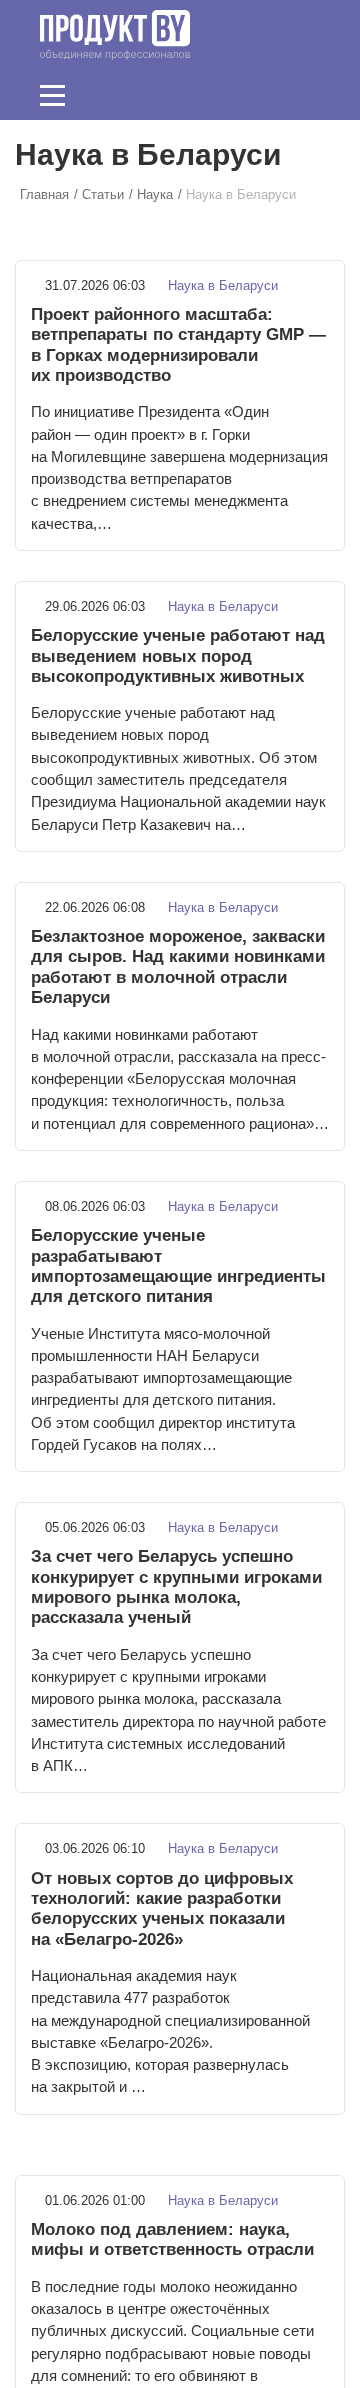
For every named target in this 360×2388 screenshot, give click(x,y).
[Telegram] (312, 95)
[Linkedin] (250, 95)
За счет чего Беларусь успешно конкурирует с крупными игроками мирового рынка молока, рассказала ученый (176, 1587)
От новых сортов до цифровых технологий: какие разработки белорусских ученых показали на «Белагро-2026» (162, 1909)
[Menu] (52, 95)
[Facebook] (219, 95)
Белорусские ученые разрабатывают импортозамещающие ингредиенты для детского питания (178, 1266)
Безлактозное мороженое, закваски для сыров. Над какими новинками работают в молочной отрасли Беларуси (178, 967)
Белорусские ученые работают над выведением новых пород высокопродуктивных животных (178, 656)
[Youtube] (188, 95)
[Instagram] (157, 95)
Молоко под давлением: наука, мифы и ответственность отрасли (172, 2239)
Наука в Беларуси (221, 285)
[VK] (281, 95)
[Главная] (115, 35)
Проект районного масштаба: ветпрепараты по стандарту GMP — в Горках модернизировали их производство (178, 345)
